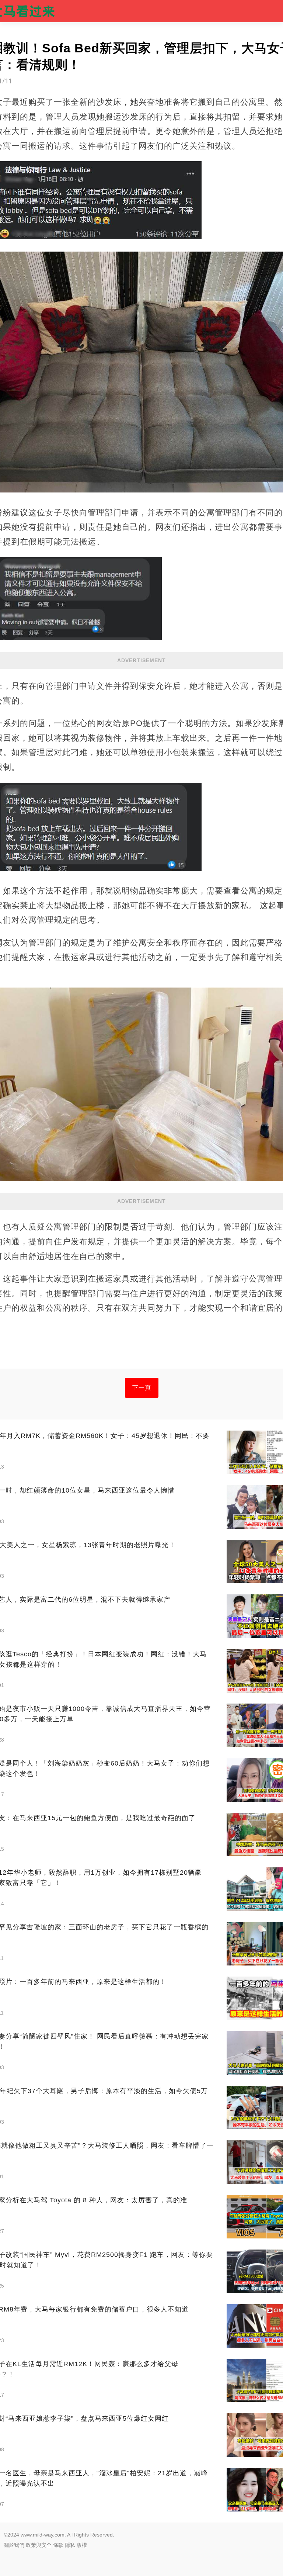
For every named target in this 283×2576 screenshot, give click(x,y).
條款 (58, 2545)
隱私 (70, 2545)
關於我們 (14, 2545)
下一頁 (142, 1388)
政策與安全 (39, 2545)
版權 (82, 2545)
